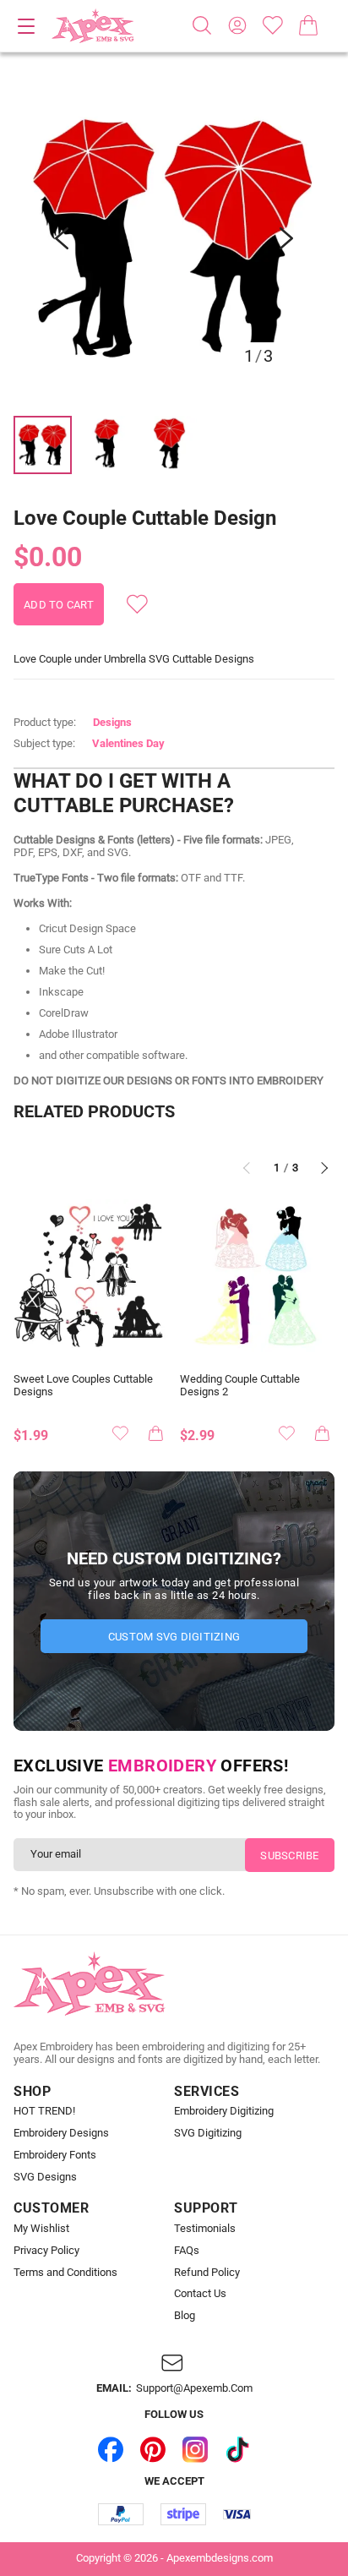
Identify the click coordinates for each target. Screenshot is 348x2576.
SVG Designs (45, 2177)
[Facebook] (111, 2449)
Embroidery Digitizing (224, 2111)
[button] (174, 238)
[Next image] (286, 238)
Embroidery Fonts (55, 2155)
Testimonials (205, 2229)
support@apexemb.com (194, 2388)
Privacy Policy (46, 2251)
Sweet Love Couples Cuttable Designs (83, 1386)
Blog (185, 2316)
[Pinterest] (153, 2449)
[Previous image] (62, 238)
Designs (112, 722)
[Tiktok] (237, 2449)
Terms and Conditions (65, 2273)
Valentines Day (128, 743)
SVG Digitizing (208, 2133)
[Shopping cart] (308, 25)
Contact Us (200, 2294)
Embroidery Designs (61, 2133)
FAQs (187, 2251)
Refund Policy (207, 2273)
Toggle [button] (26, 26)
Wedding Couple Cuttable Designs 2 (240, 1386)
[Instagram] (195, 2449)
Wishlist (273, 25)
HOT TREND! (44, 2111)
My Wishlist (41, 2229)
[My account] (237, 25)
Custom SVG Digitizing (174, 1637)
